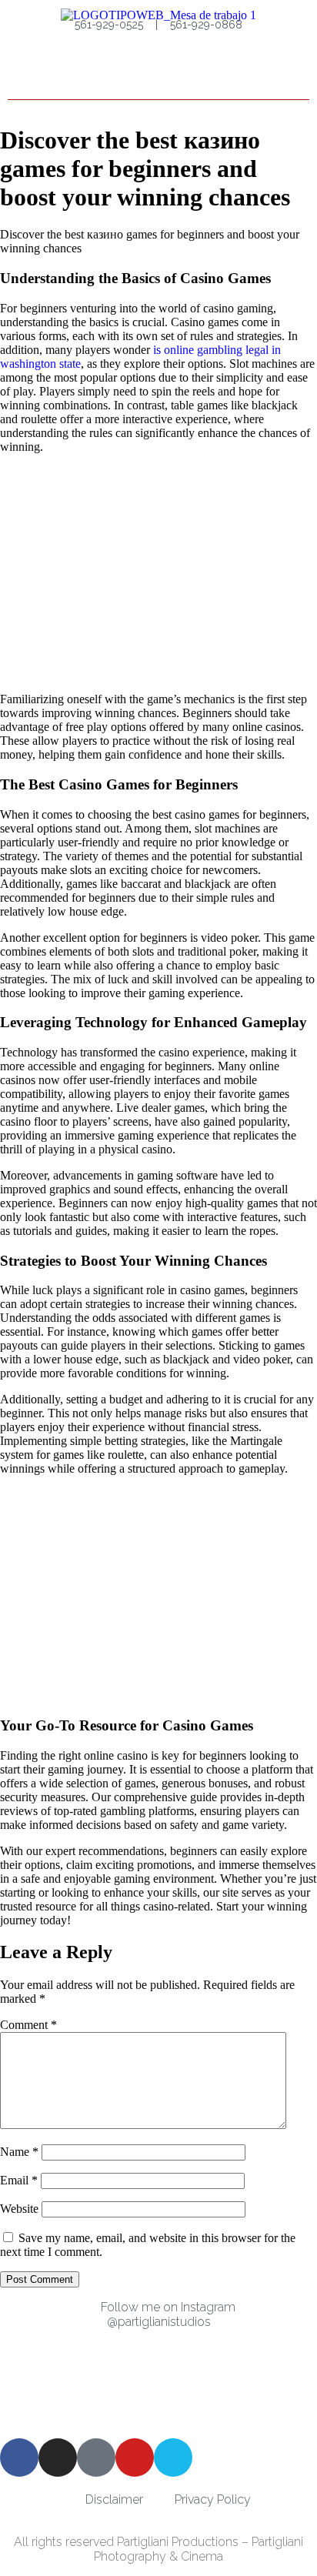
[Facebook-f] (19, 2458)
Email (19, 2180)
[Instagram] (58, 2458)
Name (19, 2152)
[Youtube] (135, 2458)
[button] (295, 74)
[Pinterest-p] (96, 2458)
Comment (28, 2025)
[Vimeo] (173, 2458)
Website (19, 2209)
